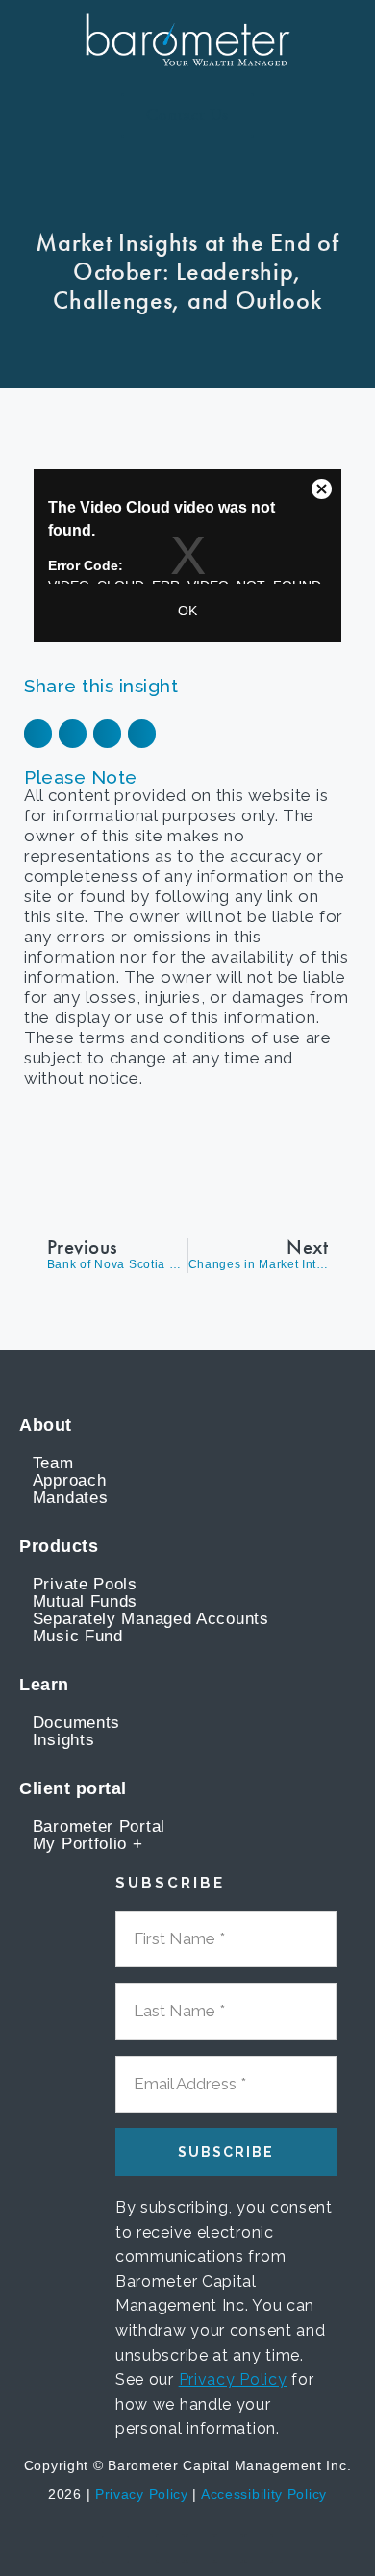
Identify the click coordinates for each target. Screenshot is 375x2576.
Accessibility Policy (264, 2494)
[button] (47, 116)
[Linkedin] (200, 2548)
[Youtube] (170, 2548)
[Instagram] (259, 2548)
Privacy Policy (233, 2379)
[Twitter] (229, 2548)
